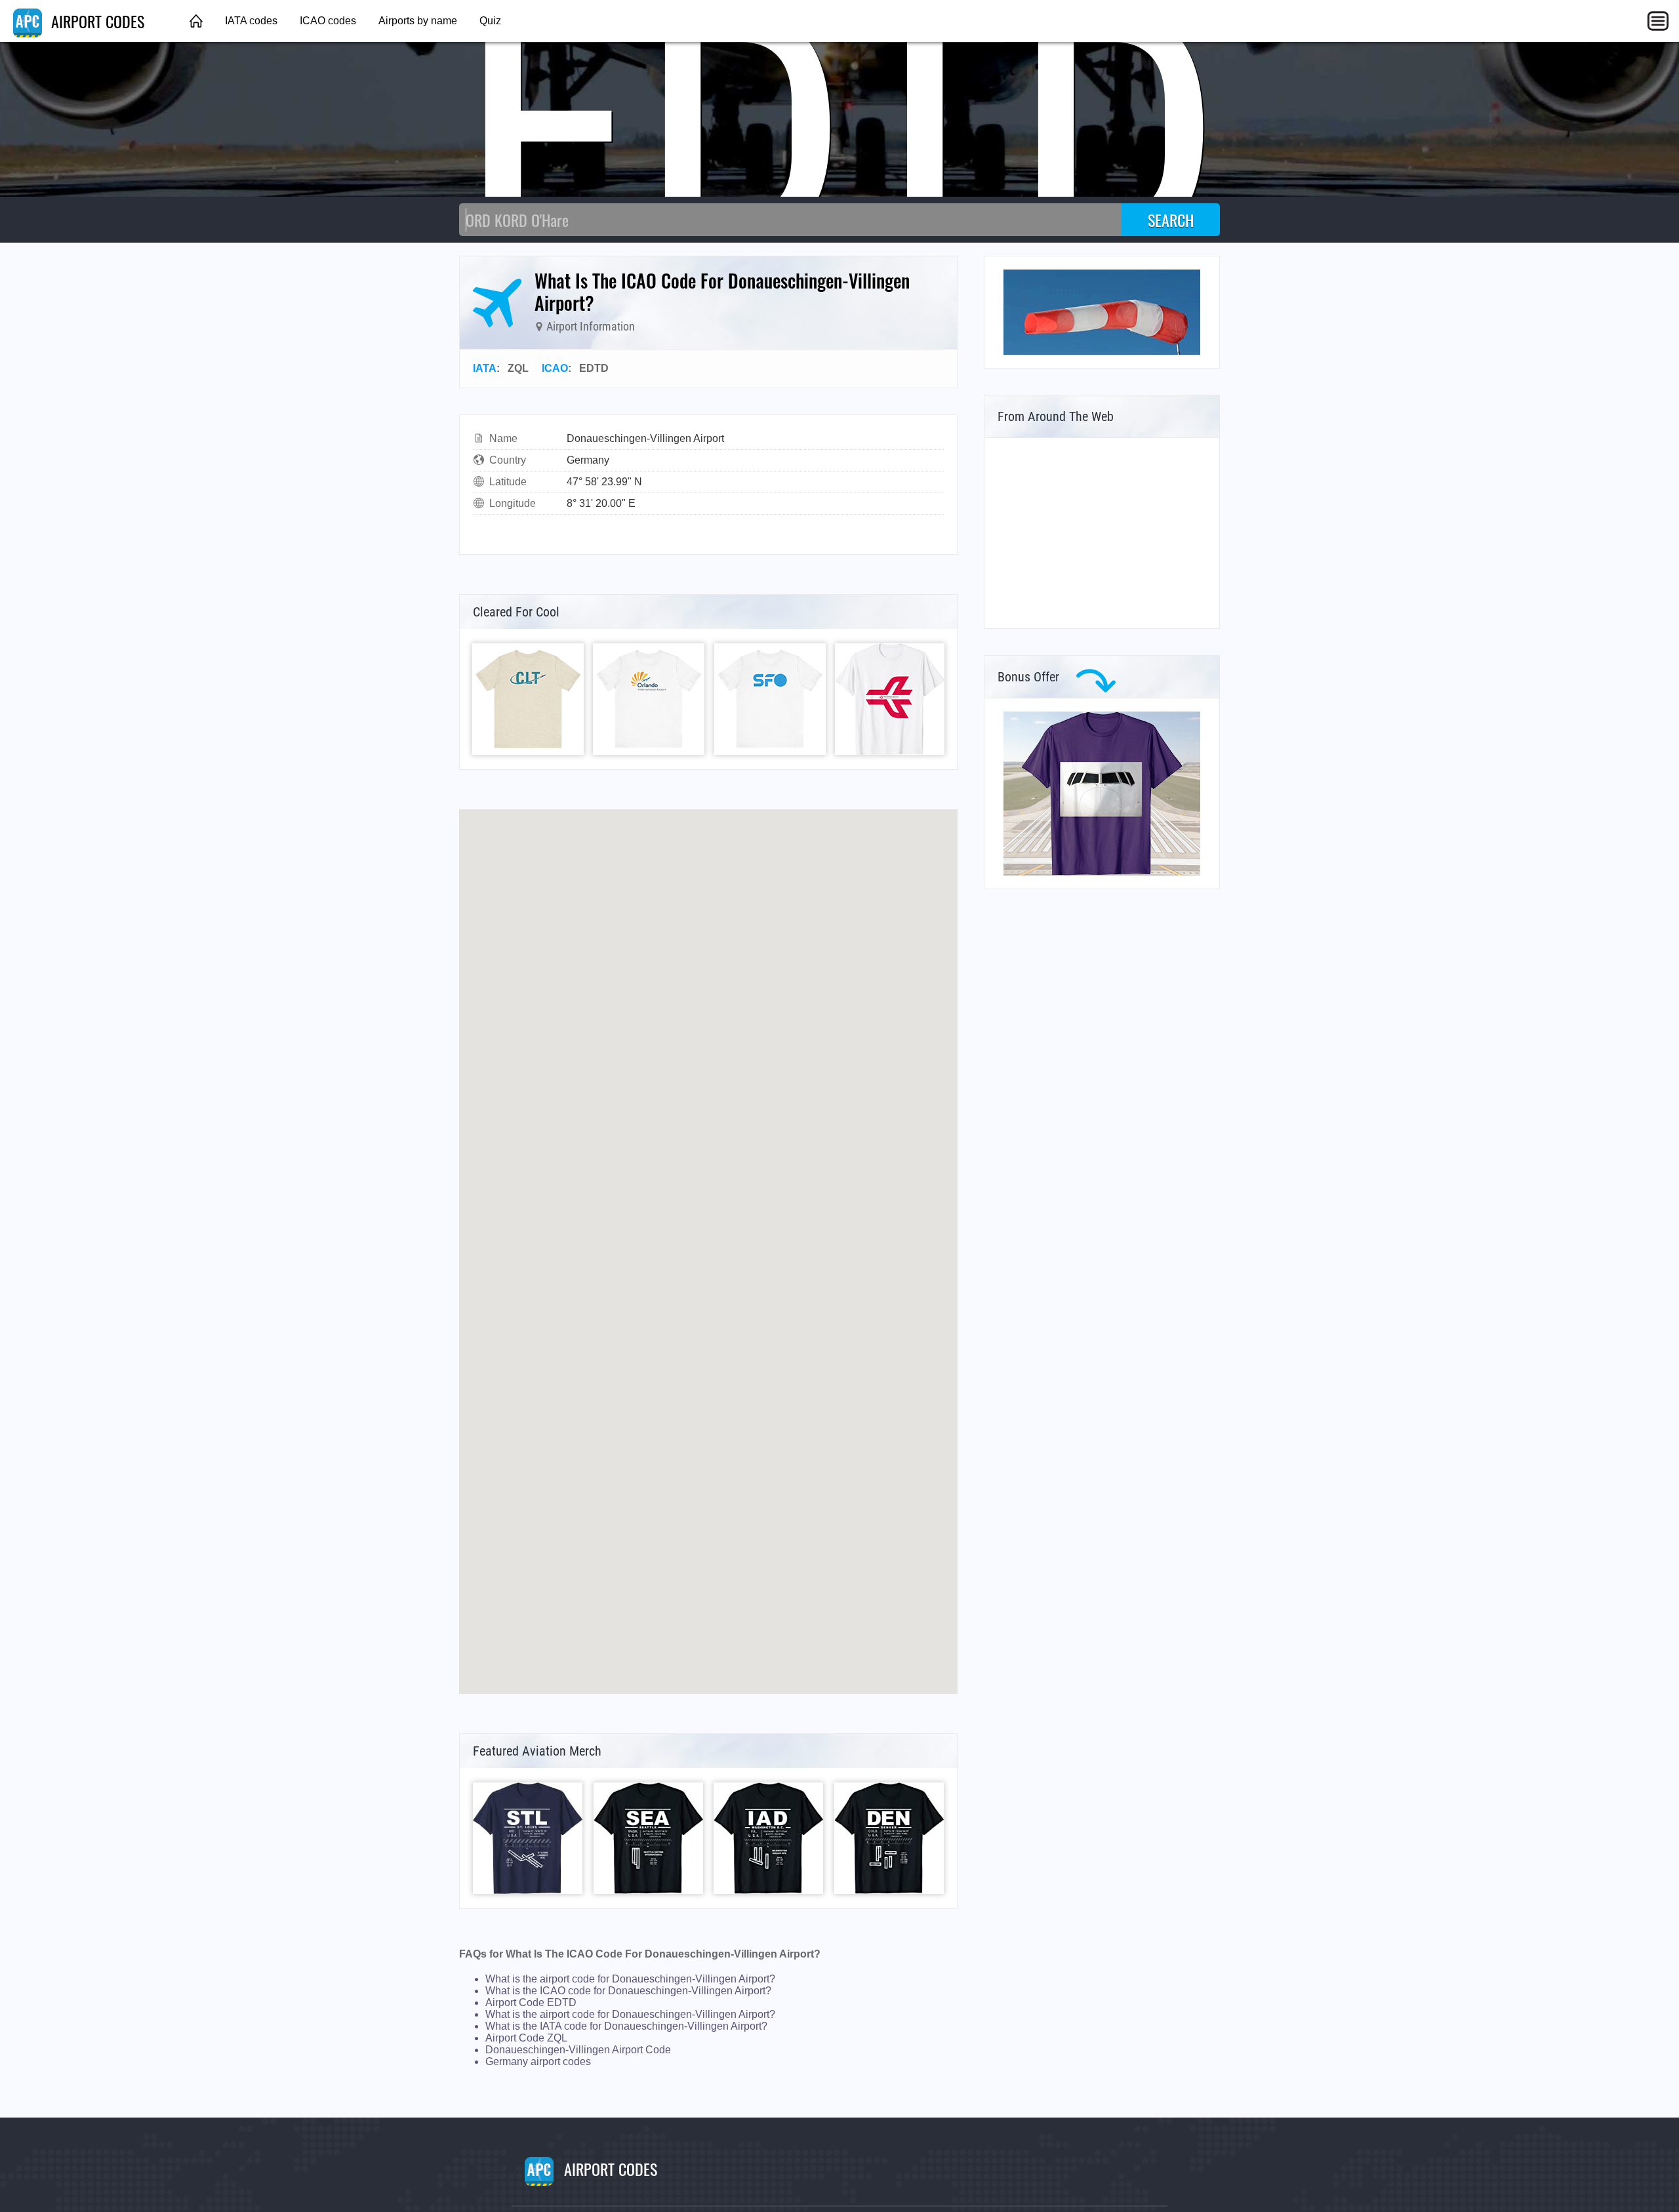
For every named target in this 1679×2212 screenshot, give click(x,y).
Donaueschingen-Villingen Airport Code (578, 2050)
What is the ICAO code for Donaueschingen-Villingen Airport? (628, 1991)
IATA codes (251, 21)
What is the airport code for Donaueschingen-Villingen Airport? (630, 1979)
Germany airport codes (538, 2061)
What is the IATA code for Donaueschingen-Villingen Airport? (626, 2026)
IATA (485, 368)
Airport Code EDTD (531, 2002)
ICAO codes (328, 21)
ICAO (555, 368)
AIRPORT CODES (96, 21)
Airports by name (418, 21)
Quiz (490, 21)
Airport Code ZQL (526, 2038)
